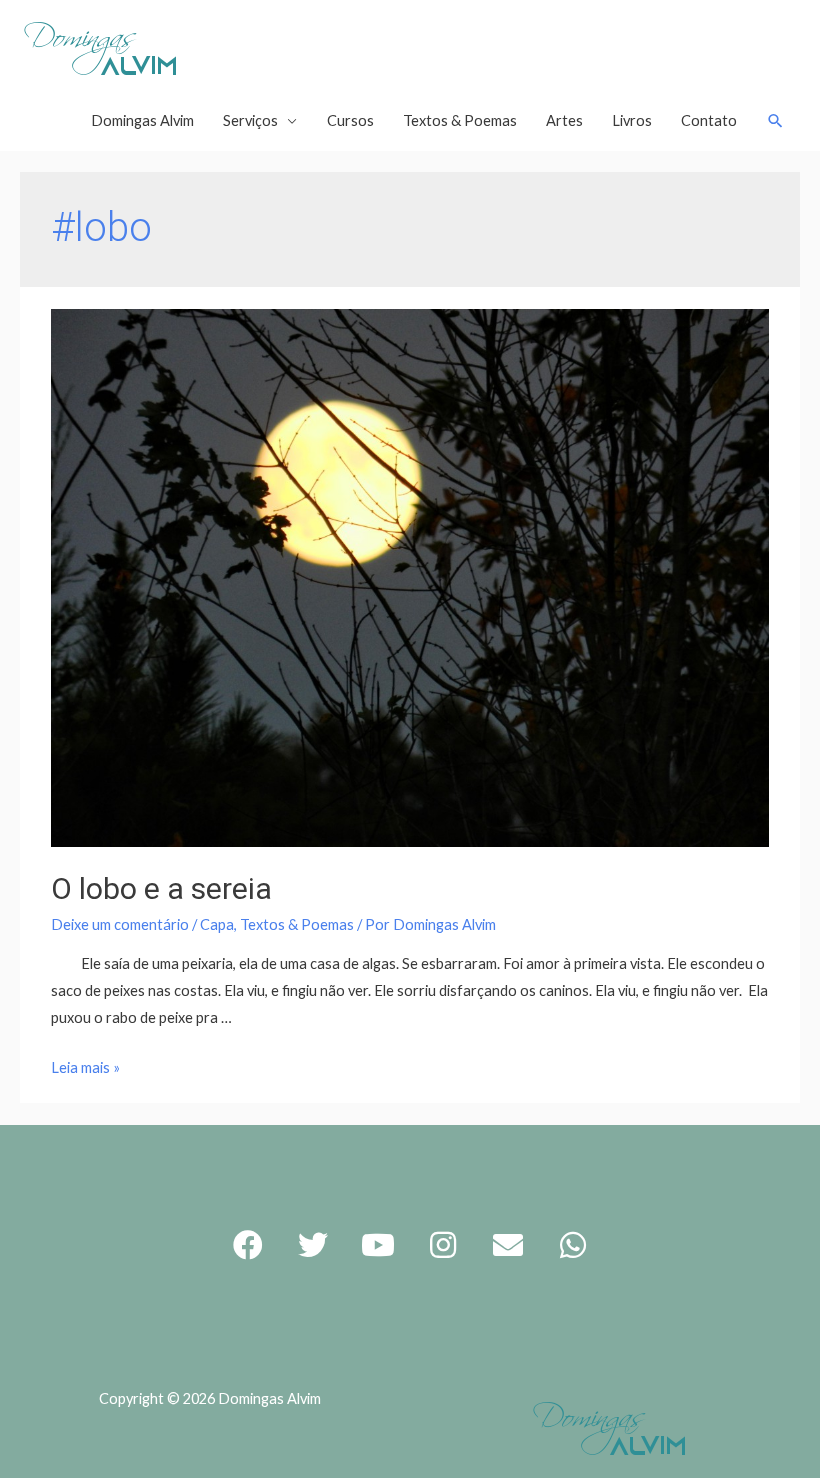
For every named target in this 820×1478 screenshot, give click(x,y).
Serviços (250, 120)
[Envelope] (508, 1245)
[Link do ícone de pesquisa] (775, 121)
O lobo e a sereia (161, 888)
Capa (217, 924)
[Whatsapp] (573, 1245)
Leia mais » (85, 1067)
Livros (632, 120)
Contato (709, 120)
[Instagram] (443, 1245)
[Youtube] (378, 1245)
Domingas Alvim (142, 120)
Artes (564, 120)
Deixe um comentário (120, 924)
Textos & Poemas (460, 120)
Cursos (350, 120)
